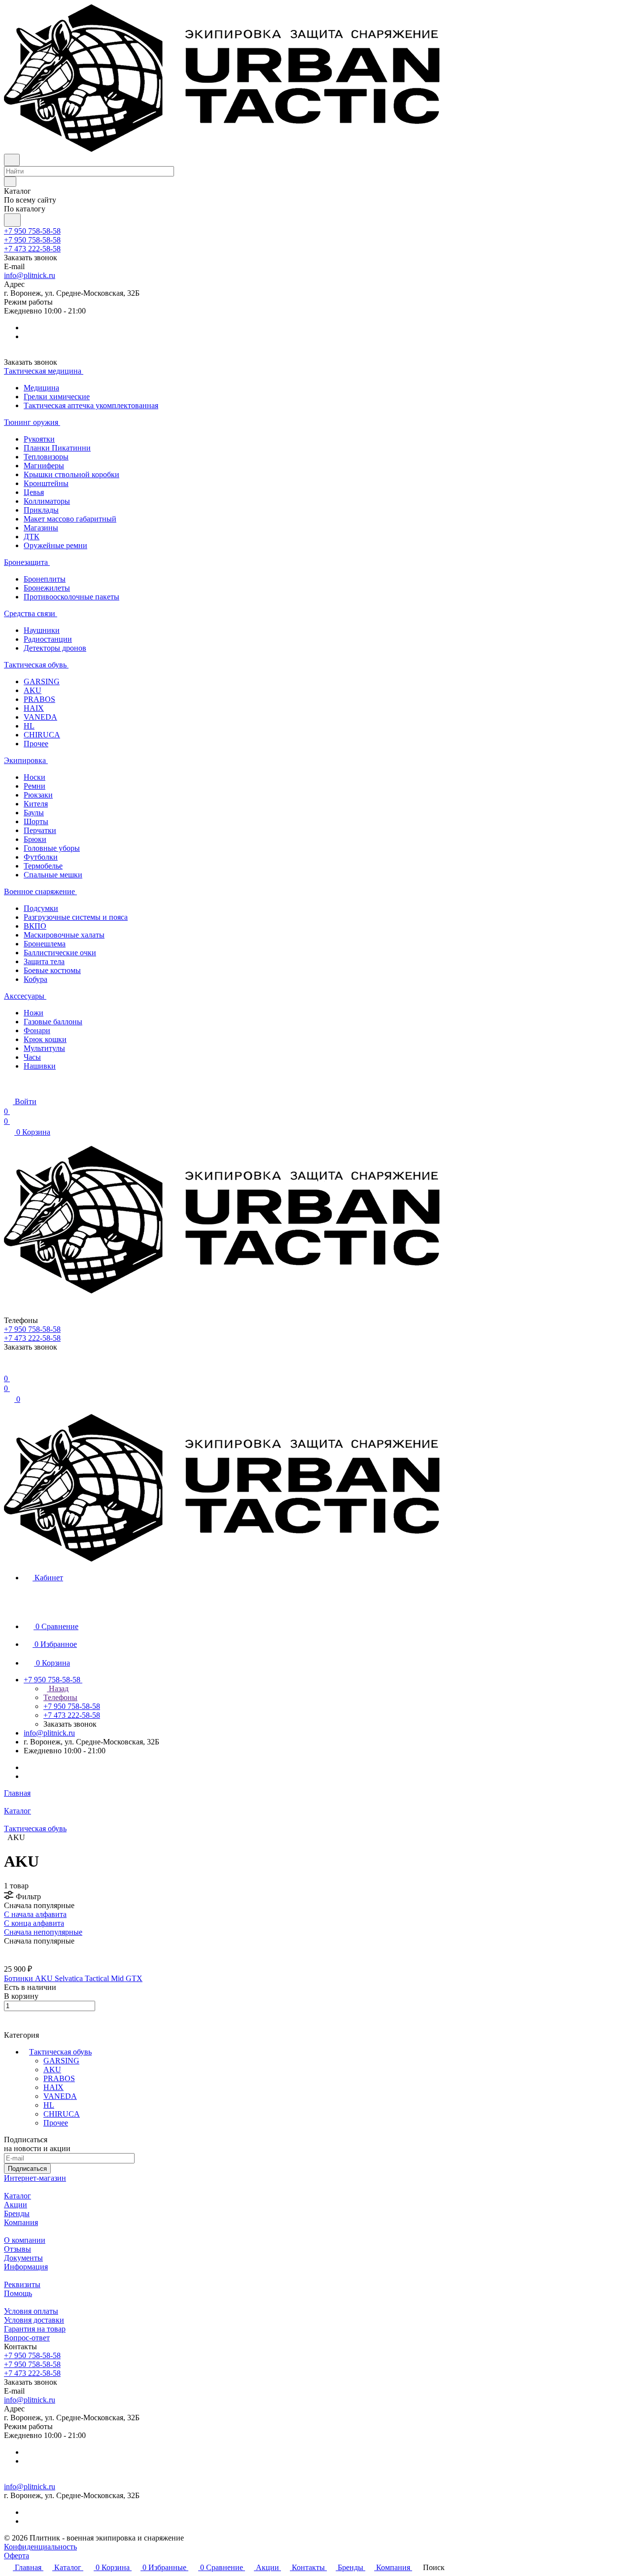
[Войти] (8, 1369)
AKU (52, 2070)
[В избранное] (8, 2016)
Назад (58, 1688)
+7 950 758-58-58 (32, 231)
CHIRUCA (62, 2114)
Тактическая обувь (60, 2052)
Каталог (18, 2196)
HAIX (53, 2087)
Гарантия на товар (35, 2329)
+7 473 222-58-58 (32, 249)
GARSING (61, 2061)
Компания (21, 2222)
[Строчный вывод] (13, 1950)
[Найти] (12, 220)
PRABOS (59, 2078)
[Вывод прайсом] (20, 1950)
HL (49, 2105)
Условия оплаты (31, 2311)
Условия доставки (34, 2320)
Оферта (17, 2556)
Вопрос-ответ (27, 2338)
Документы (23, 2258)
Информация (26, 2267)
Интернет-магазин (35, 2178)
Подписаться (27, 2169)
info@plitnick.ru (30, 275)
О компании (25, 2240)
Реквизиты (22, 2284)
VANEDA (60, 2096)
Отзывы (18, 2249)
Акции (16, 2205)
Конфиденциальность (40, 2547)
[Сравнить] (9, 2026)
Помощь (18, 2293)
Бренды (17, 2213)
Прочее (56, 2123)
